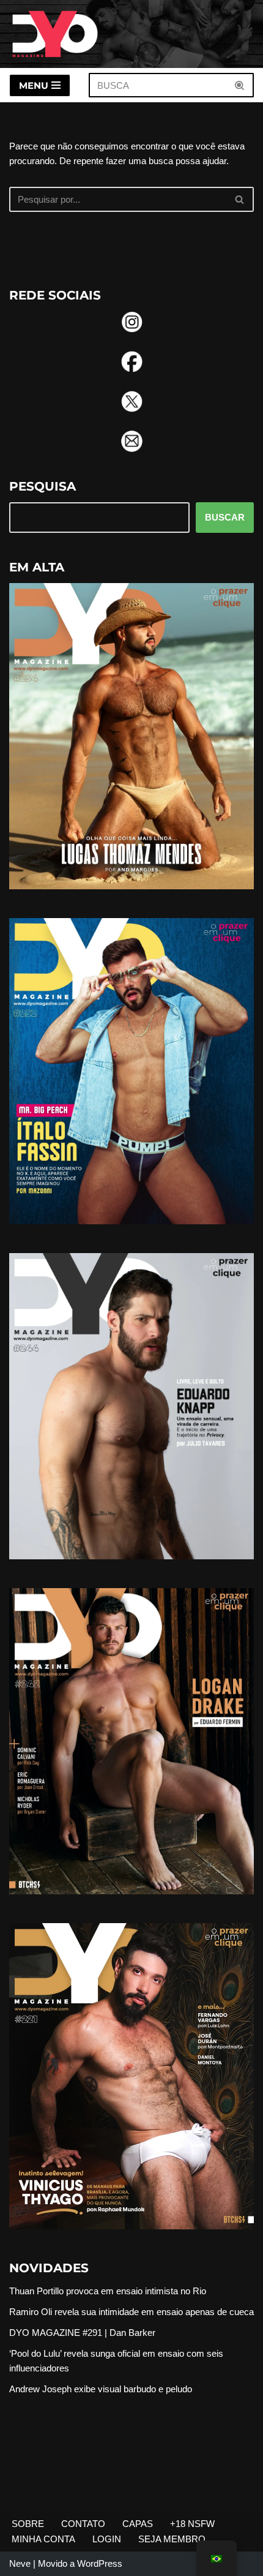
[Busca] (240, 85)
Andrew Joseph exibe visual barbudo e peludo (101, 2389)
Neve (20, 2563)
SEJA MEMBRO (172, 2539)
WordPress (100, 2563)
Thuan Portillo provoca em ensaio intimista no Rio (108, 2291)
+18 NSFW (192, 2524)
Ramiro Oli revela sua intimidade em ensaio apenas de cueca (131, 2312)
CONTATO (83, 2524)
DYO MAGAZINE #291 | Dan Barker (82, 2333)
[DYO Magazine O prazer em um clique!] (55, 34)
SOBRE (28, 2524)
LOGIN (107, 2539)
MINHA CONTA (43, 2539)
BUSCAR (225, 517)
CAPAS (138, 2524)
